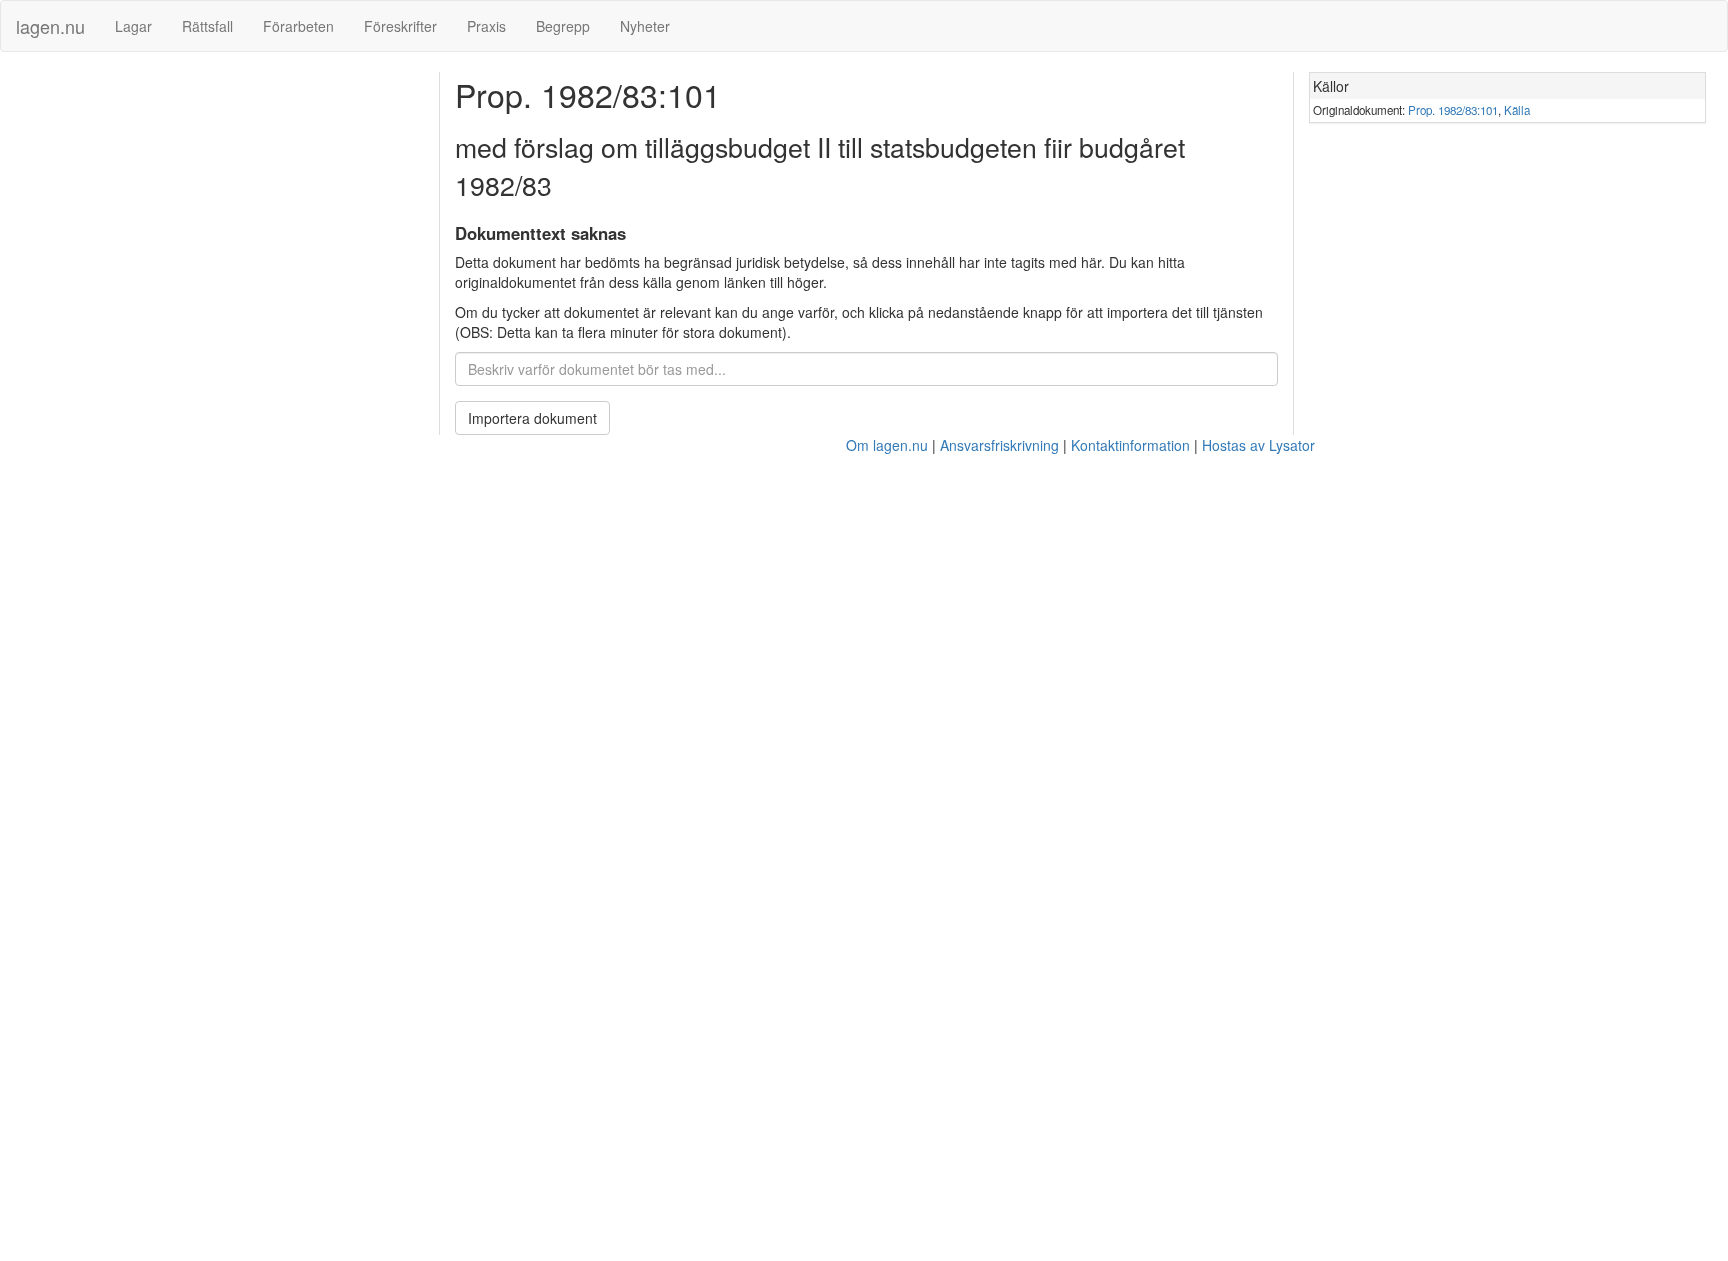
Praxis (486, 26)
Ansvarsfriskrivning (999, 445)
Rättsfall (207, 26)
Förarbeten (298, 26)
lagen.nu (50, 26)
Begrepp (563, 26)
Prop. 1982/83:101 (1453, 110)
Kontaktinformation (1130, 445)
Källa (1517, 110)
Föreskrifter (400, 26)
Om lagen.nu (887, 445)
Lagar (133, 26)
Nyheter (645, 26)
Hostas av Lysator (1258, 445)
